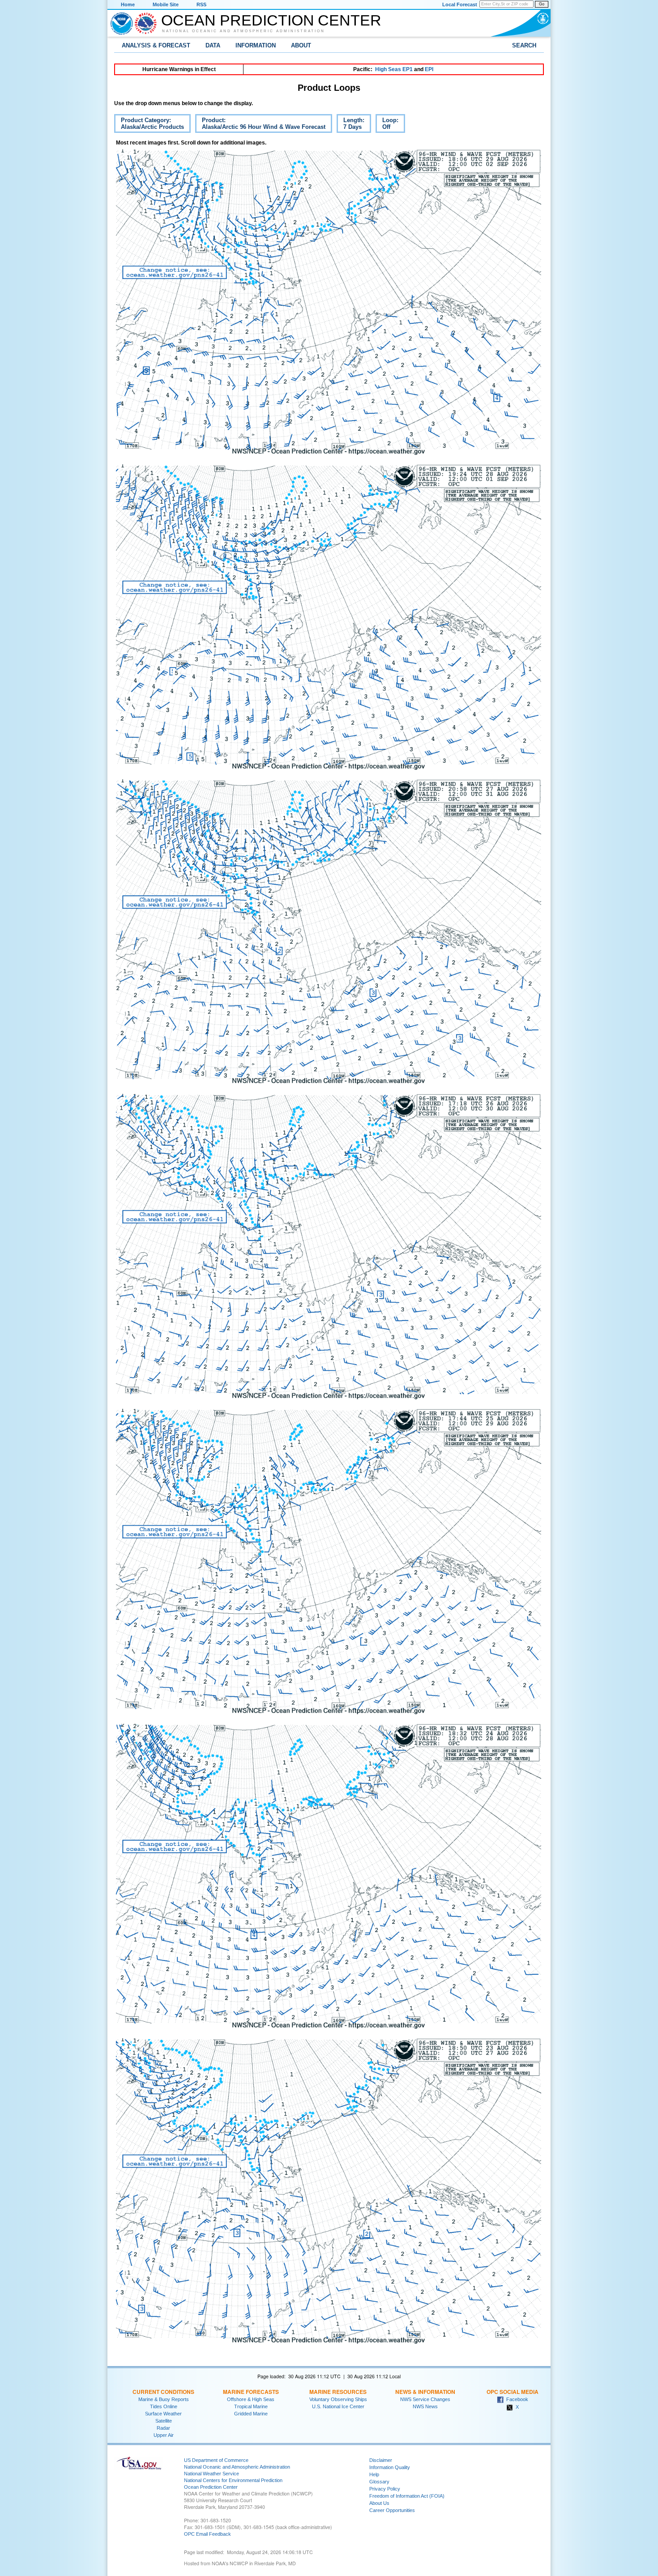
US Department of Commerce (216, 2460)
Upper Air (164, 2435)
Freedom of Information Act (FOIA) (407, 2496)
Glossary (379, 2482)
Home (128, 4)
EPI (429, 69)
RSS (201, 4)
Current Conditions (163, 2392)
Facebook (516, 2399)
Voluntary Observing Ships (338, 2399)
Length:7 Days (350, 125)
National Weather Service (211, 2474)
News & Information (425, 2392)
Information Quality (390, 2467)
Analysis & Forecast (156, 45)
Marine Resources (338, 2392)
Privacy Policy (385, 2489)
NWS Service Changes (425, 2399)
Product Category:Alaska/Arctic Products (149, 125)
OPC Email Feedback (207, 2534)
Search (524, 45)
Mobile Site (166, 4)
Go (542, 4)
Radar (163, 2428)
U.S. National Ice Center (338, 2406)
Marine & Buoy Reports (164, 2399)
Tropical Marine (251, 2406)
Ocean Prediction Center (271, 20)
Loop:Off (387, 125)
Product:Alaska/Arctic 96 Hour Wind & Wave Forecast (260, 125)
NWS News (425, 2406)
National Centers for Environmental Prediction (233, 2480)
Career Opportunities (392, 2510)
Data (213, 45)
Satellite (164, 2421)
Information (256, 45)
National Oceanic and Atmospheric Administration (244, 31)
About (301, 45)
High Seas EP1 (394, 69)
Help (374, 2474)
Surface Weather (163, 2414)
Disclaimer (381, 2460)
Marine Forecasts (251, 2392)
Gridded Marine (251, 2414)
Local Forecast (460, 4)
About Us (379, 2503)
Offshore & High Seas (251, 2399)
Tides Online (164, 2406)
